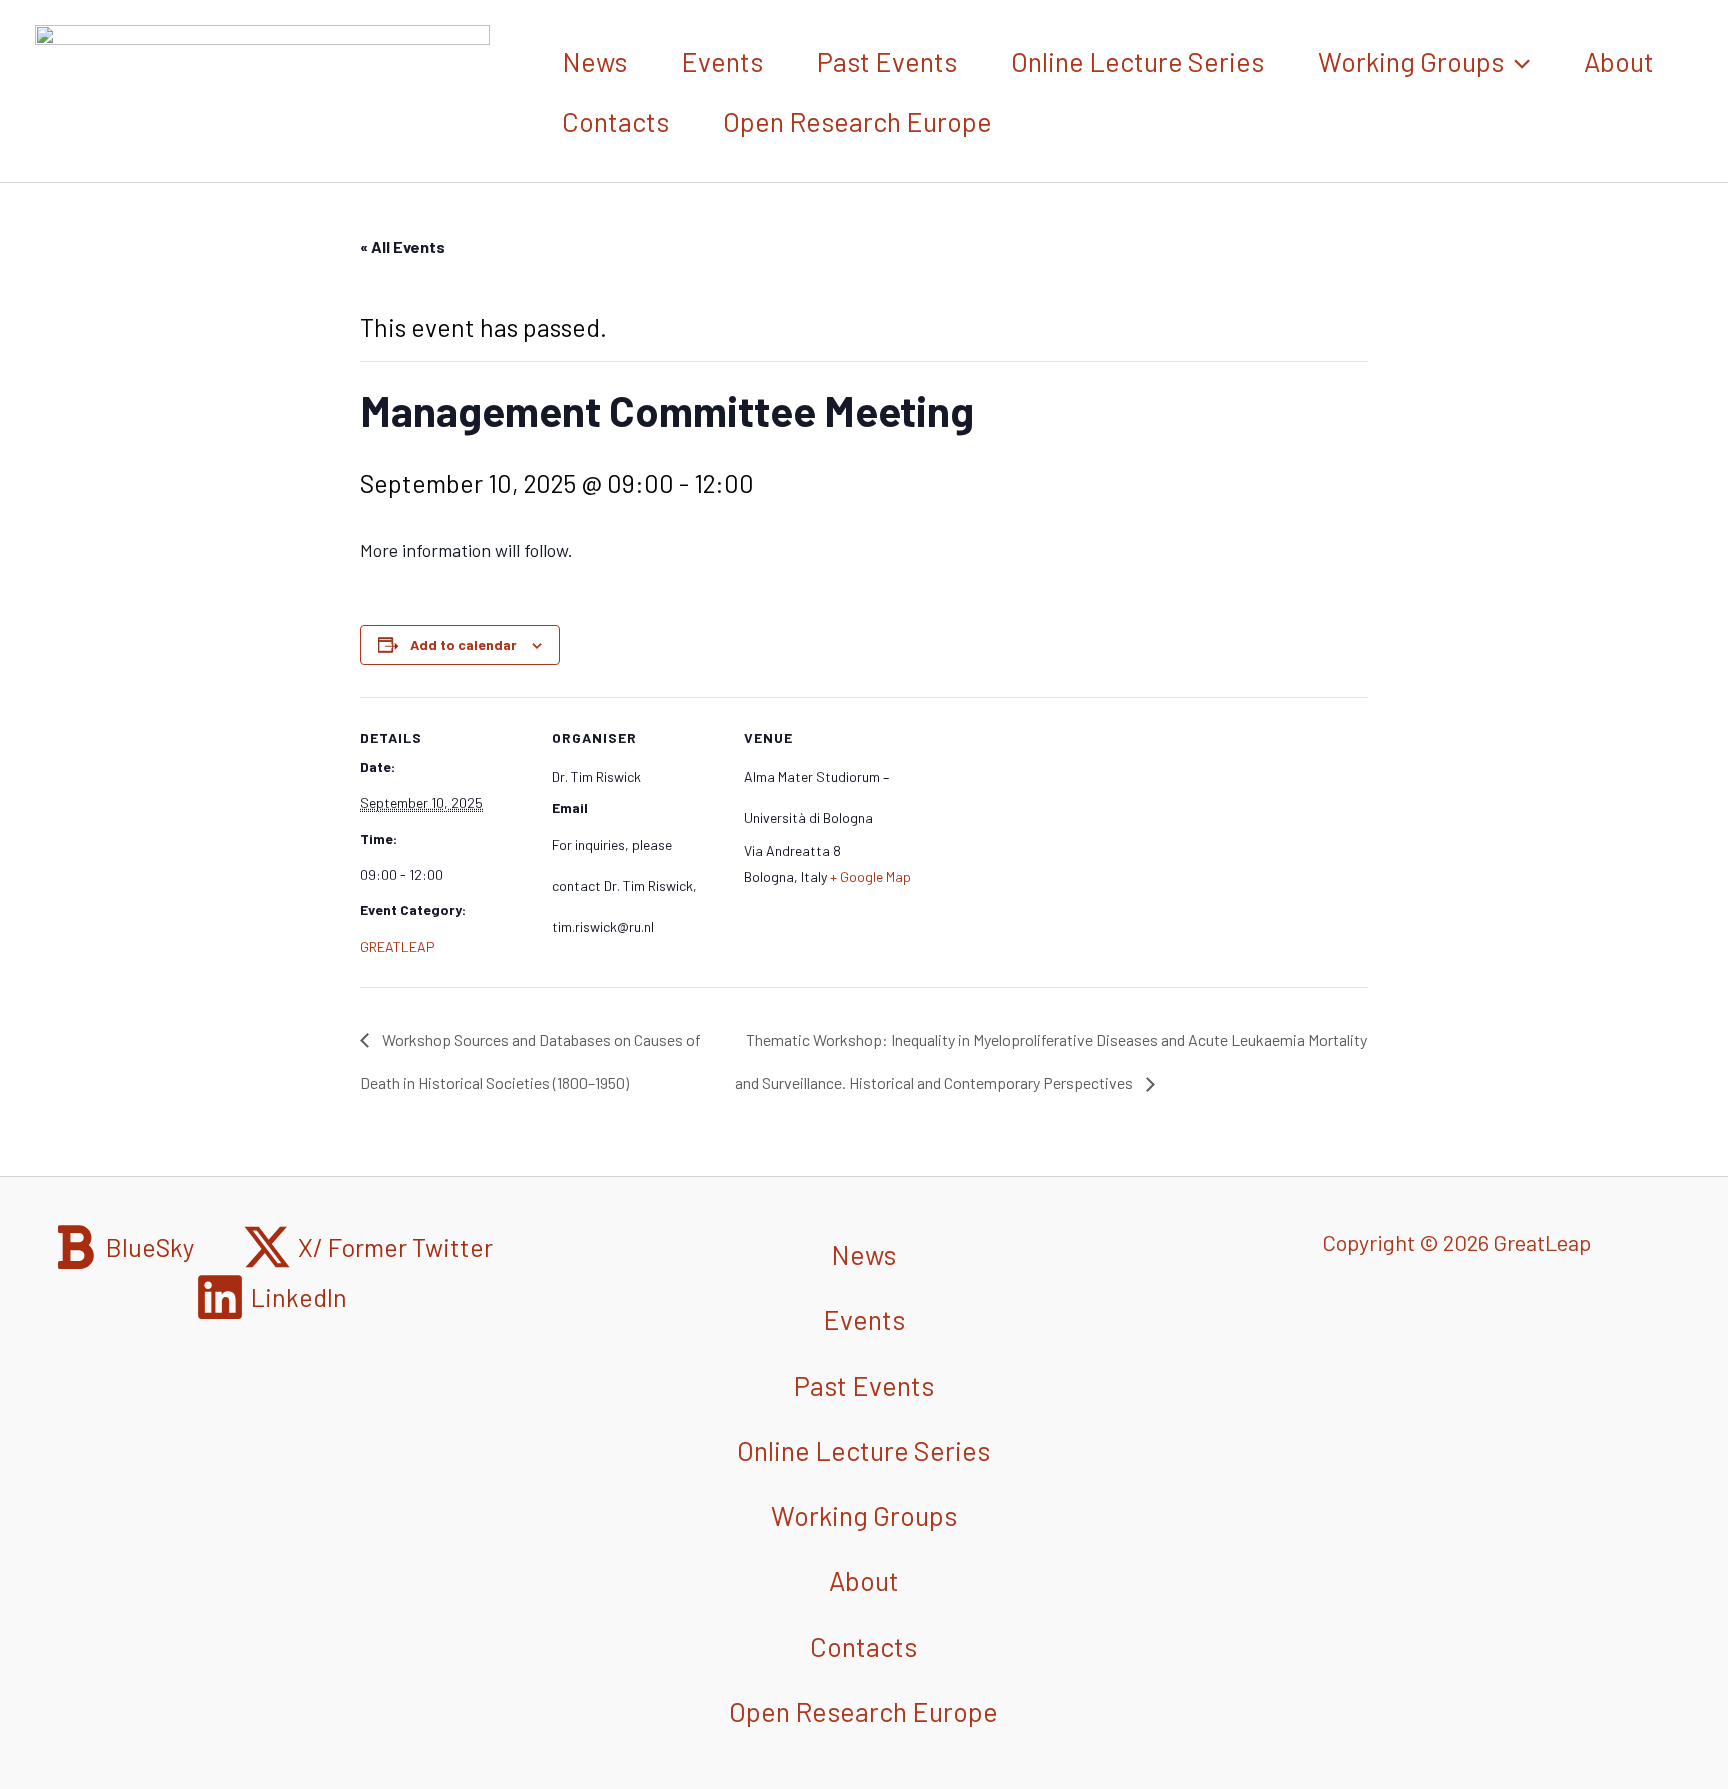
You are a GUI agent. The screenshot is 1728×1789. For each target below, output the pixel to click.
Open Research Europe (857, 121)
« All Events (402, 246)
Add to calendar (463, 644)
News (594, 61)
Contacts (615, 121)
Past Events (887, 61)
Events (722, 61)
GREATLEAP (397, 946)
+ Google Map (870, 876)
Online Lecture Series (1137, 61)
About (1619, 61)
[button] (1517, 61)
